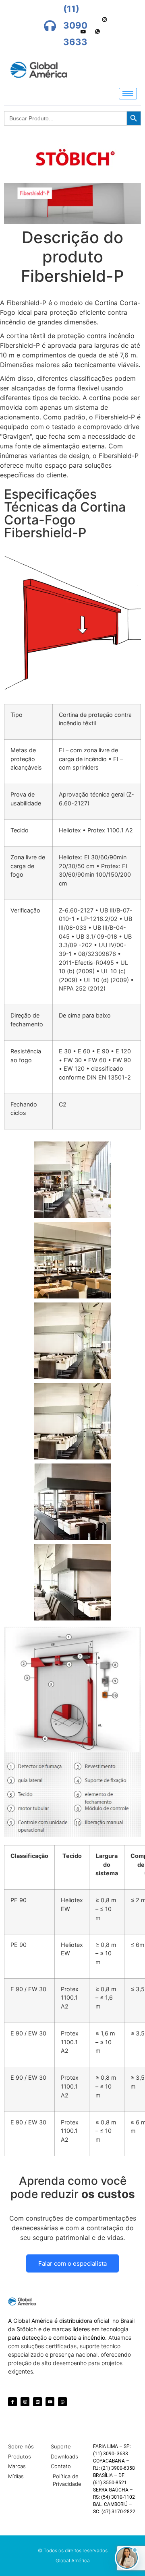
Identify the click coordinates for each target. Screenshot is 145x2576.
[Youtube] (83, 32)
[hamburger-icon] (128, 94)
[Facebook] (77, 20)
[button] (127, 2558)
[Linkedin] (37, 2402)
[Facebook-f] (12, 2402)
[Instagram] (105, 20)
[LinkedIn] (91, 20)
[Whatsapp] (97, 32)
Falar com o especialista (72, 2263)
